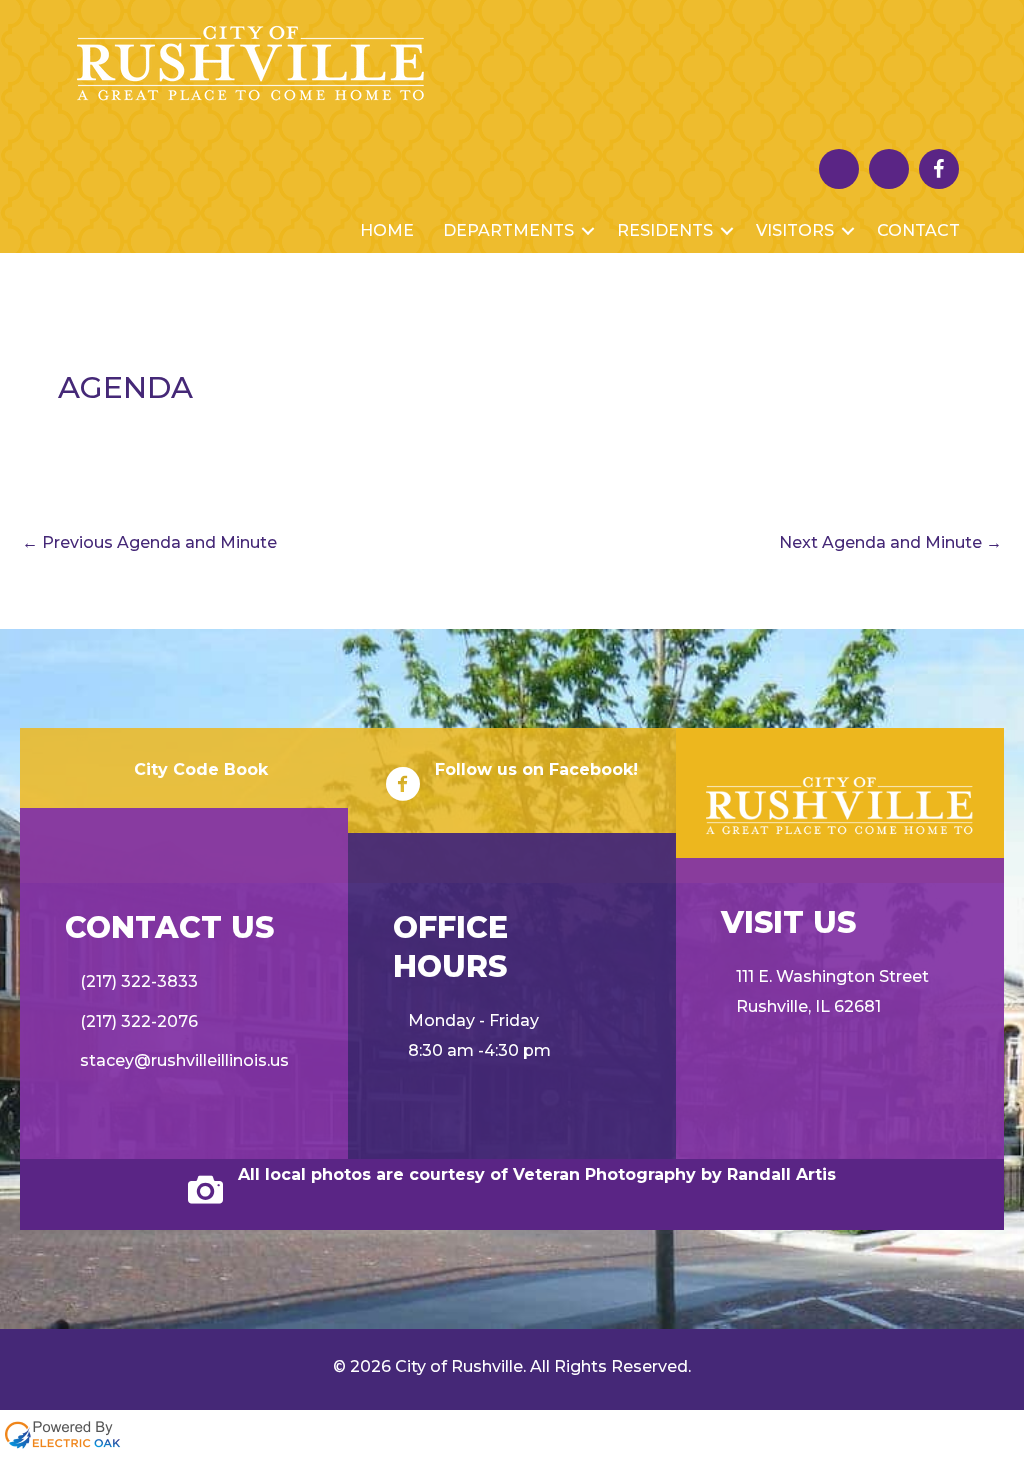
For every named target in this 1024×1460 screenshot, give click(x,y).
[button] (588, 231)
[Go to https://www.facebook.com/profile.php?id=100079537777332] (939, 169)
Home (387, 230)
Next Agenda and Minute (890, 542)
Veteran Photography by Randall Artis (674, 1174)
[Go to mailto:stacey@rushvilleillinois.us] (889, 174)
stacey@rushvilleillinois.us (184, 1060)
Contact (918, 230)
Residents (665, 230)
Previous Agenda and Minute (149, 542)
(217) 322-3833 (139, 981)
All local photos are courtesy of (375, 1174)
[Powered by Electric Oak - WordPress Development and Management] (62, 1433)
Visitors (795, 230)
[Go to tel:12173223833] (839, 174)
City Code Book (201, 769)
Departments (508, 230)
